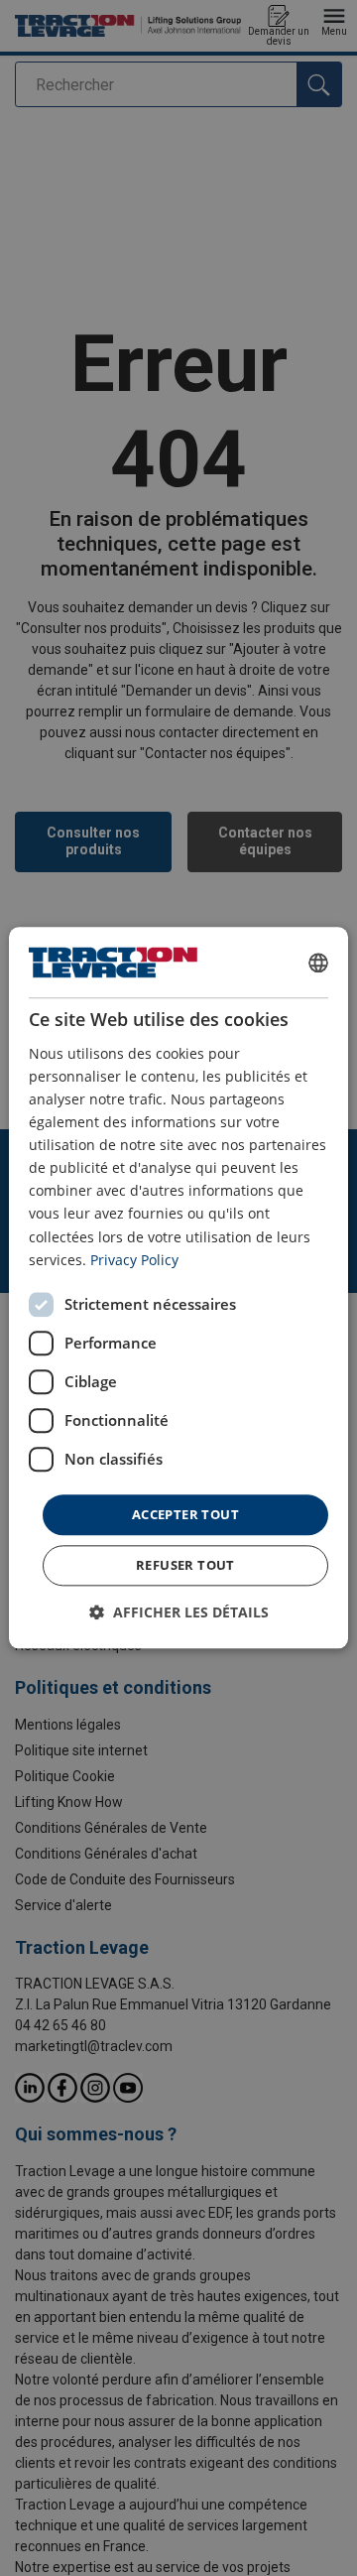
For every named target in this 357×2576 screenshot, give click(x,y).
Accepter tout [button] (185, 1514)
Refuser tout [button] (185, 1566)
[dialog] (178, 1288)
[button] (179, 1613)
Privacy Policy (134, 1260)
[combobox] (318, 963)
